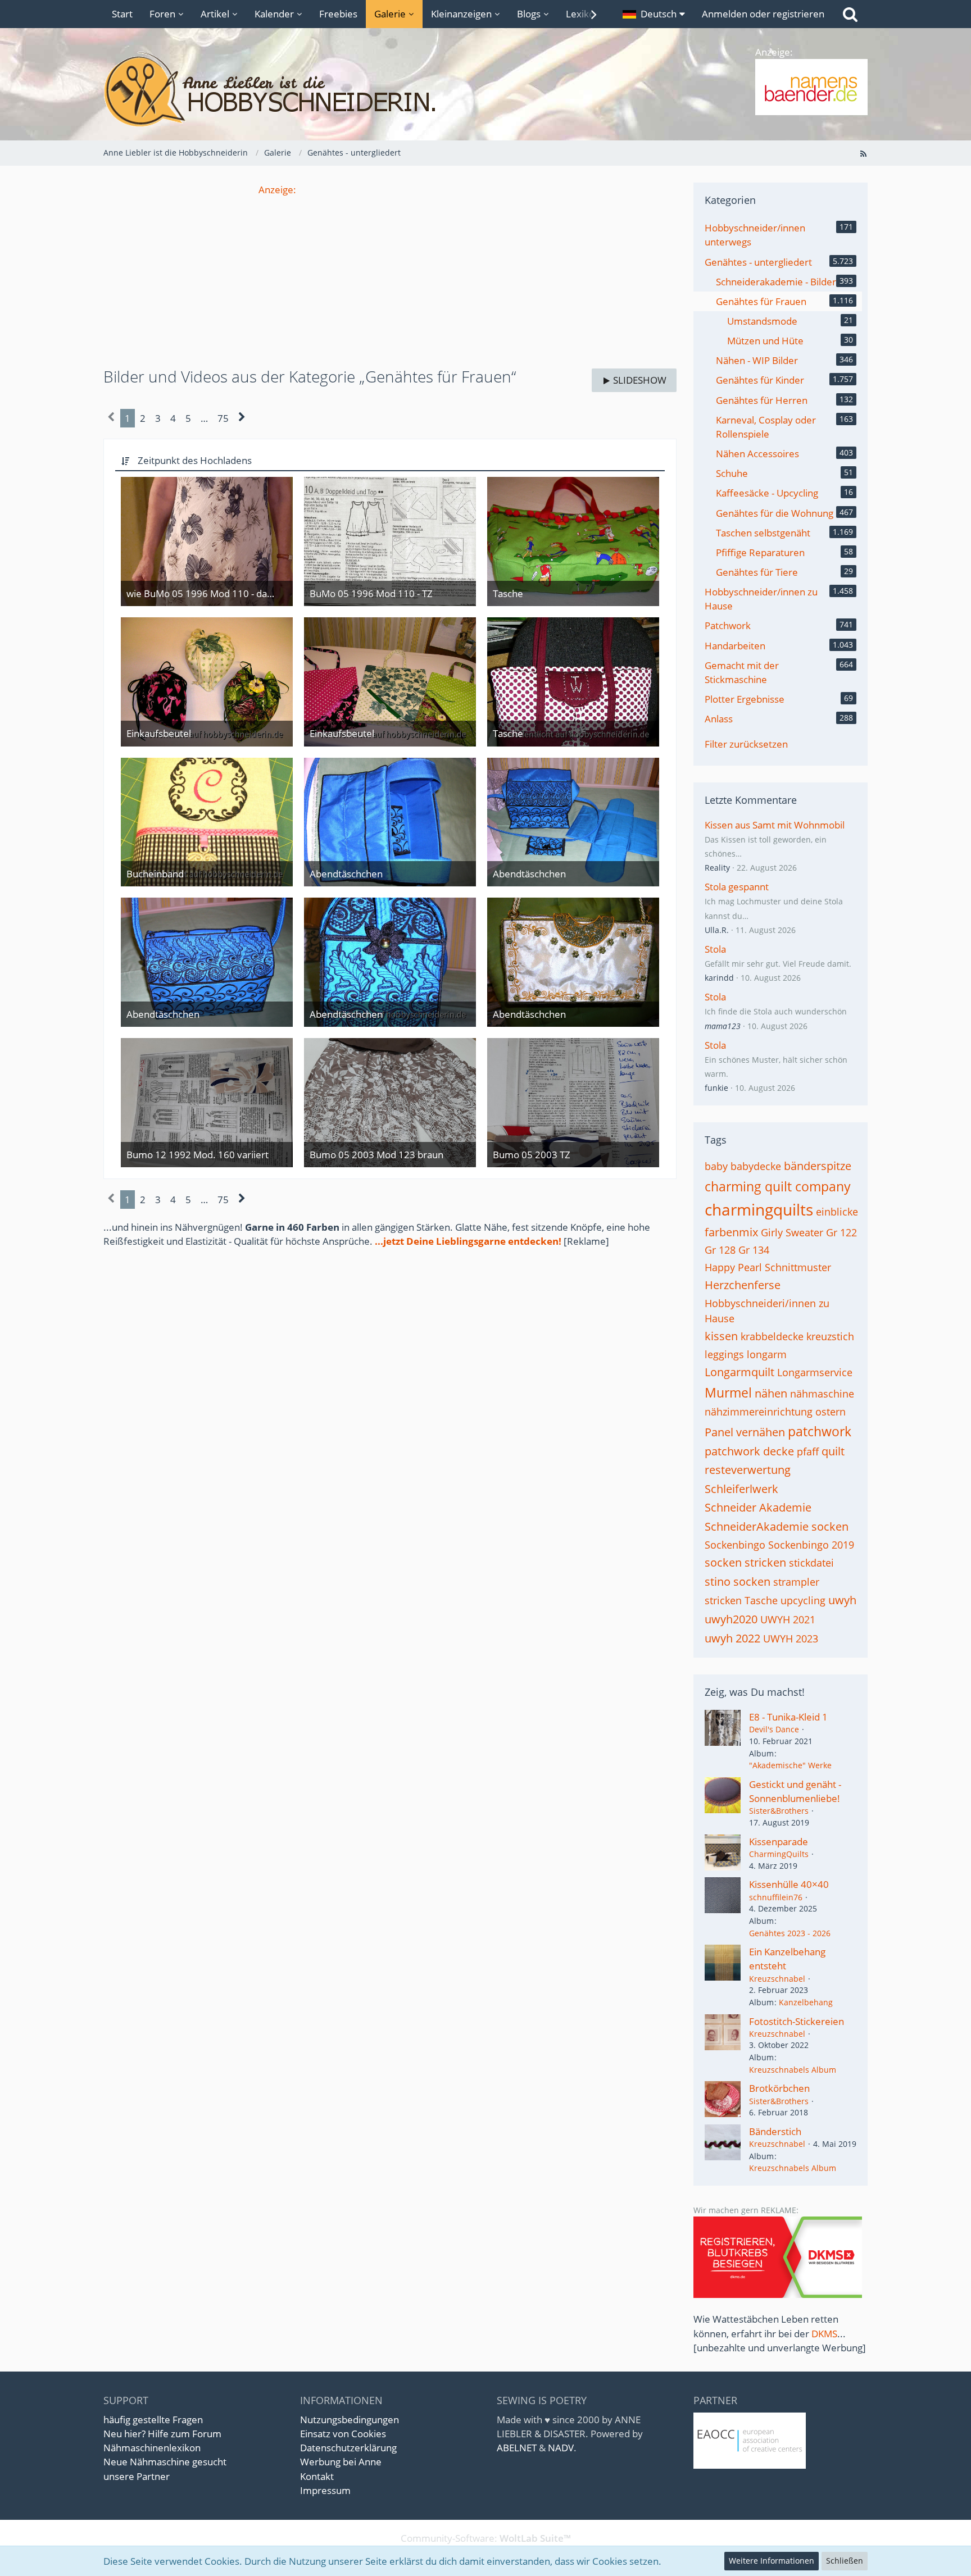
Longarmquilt (739, 1372)
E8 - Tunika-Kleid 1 (788, 1717)
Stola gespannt (737, 887)
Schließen (845, 2561)
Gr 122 (841, 1232)
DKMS (824, 2334)
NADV (561, 2448)
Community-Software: (486, 2538)
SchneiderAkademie (757, 1526)
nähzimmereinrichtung (759, 1412)
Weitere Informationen (772, 2561)
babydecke (756, 1166)
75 (223, 418)
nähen (771, 1393)
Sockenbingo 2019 (811, 1545)
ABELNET (517, 2448)
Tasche (761, 1600)
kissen (721, 1336)
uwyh (842, 1600)
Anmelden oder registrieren (763, 14)
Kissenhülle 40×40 (789, 1884)
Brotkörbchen (779, 2088)
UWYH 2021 (788, 1619)
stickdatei (811, 1563)
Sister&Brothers (779, 1811)
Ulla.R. (717, 930)
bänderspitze (818, 1166)
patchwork (820, 1431)
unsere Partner (137, 2476)
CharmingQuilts (779, 1854)
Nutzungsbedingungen (350, 2420)
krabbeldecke (772, 1336)
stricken (723, 1600)
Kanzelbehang (806, 2002)
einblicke (837, 1212)
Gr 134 (754, 1250)
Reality (717, 868)
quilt (833, 1451)
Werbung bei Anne (341, 2462)
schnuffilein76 (776, 1897)
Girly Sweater (792, 1232)
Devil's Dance (774, 1729)
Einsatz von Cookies (343, 2434)
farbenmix (731, 1232)
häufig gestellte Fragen (153, 2420)
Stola (715, 949)
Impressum (325, 2490)
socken (830, 1526)
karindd (719, 978)
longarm (767, 1354)
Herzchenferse (743, 1285)
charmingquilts (759, 1209)
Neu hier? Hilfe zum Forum (162, 2434)
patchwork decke (749, 1451)
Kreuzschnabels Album (793, 2070)
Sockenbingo (735, 1545)
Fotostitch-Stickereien (797, 2021)
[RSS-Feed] (863, 153)
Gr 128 (720, 1250)
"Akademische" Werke (790, 1765)
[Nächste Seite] (242, 418)
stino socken (738, 1581)
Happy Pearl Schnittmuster (768, 1267)
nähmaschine (822, 1394)
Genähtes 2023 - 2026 (790, 1933)
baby (716, 1166)
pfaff (808, 1451)
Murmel (728, 1392)
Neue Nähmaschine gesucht (165, 2462)
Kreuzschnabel (777, 1979)
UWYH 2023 (791, 1639)
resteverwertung (748, 1470)
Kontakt (317, 2476)
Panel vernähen (745, 1432)
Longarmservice (815, 1372)
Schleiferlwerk (741, 1489)
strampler (796, 1582)
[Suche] (850, 14)
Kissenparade (779, 1842)
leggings (724, 1354)
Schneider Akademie (758, 1507)
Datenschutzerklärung (348, 2448)
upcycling (803, 1600)
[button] (654, 14)
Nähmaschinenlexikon (152, 2448)
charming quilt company (778, 1186)
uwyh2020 (731, 1619)
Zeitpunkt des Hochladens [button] (195, 460)
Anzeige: (277, 190)
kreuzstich (830, 1336)
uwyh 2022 (732, 1638)
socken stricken (745, 1562)
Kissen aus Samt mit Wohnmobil (775, 825)
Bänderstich (775, 2131)
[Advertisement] (390, 275)
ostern (831, 1412)
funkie (716, 1088)
